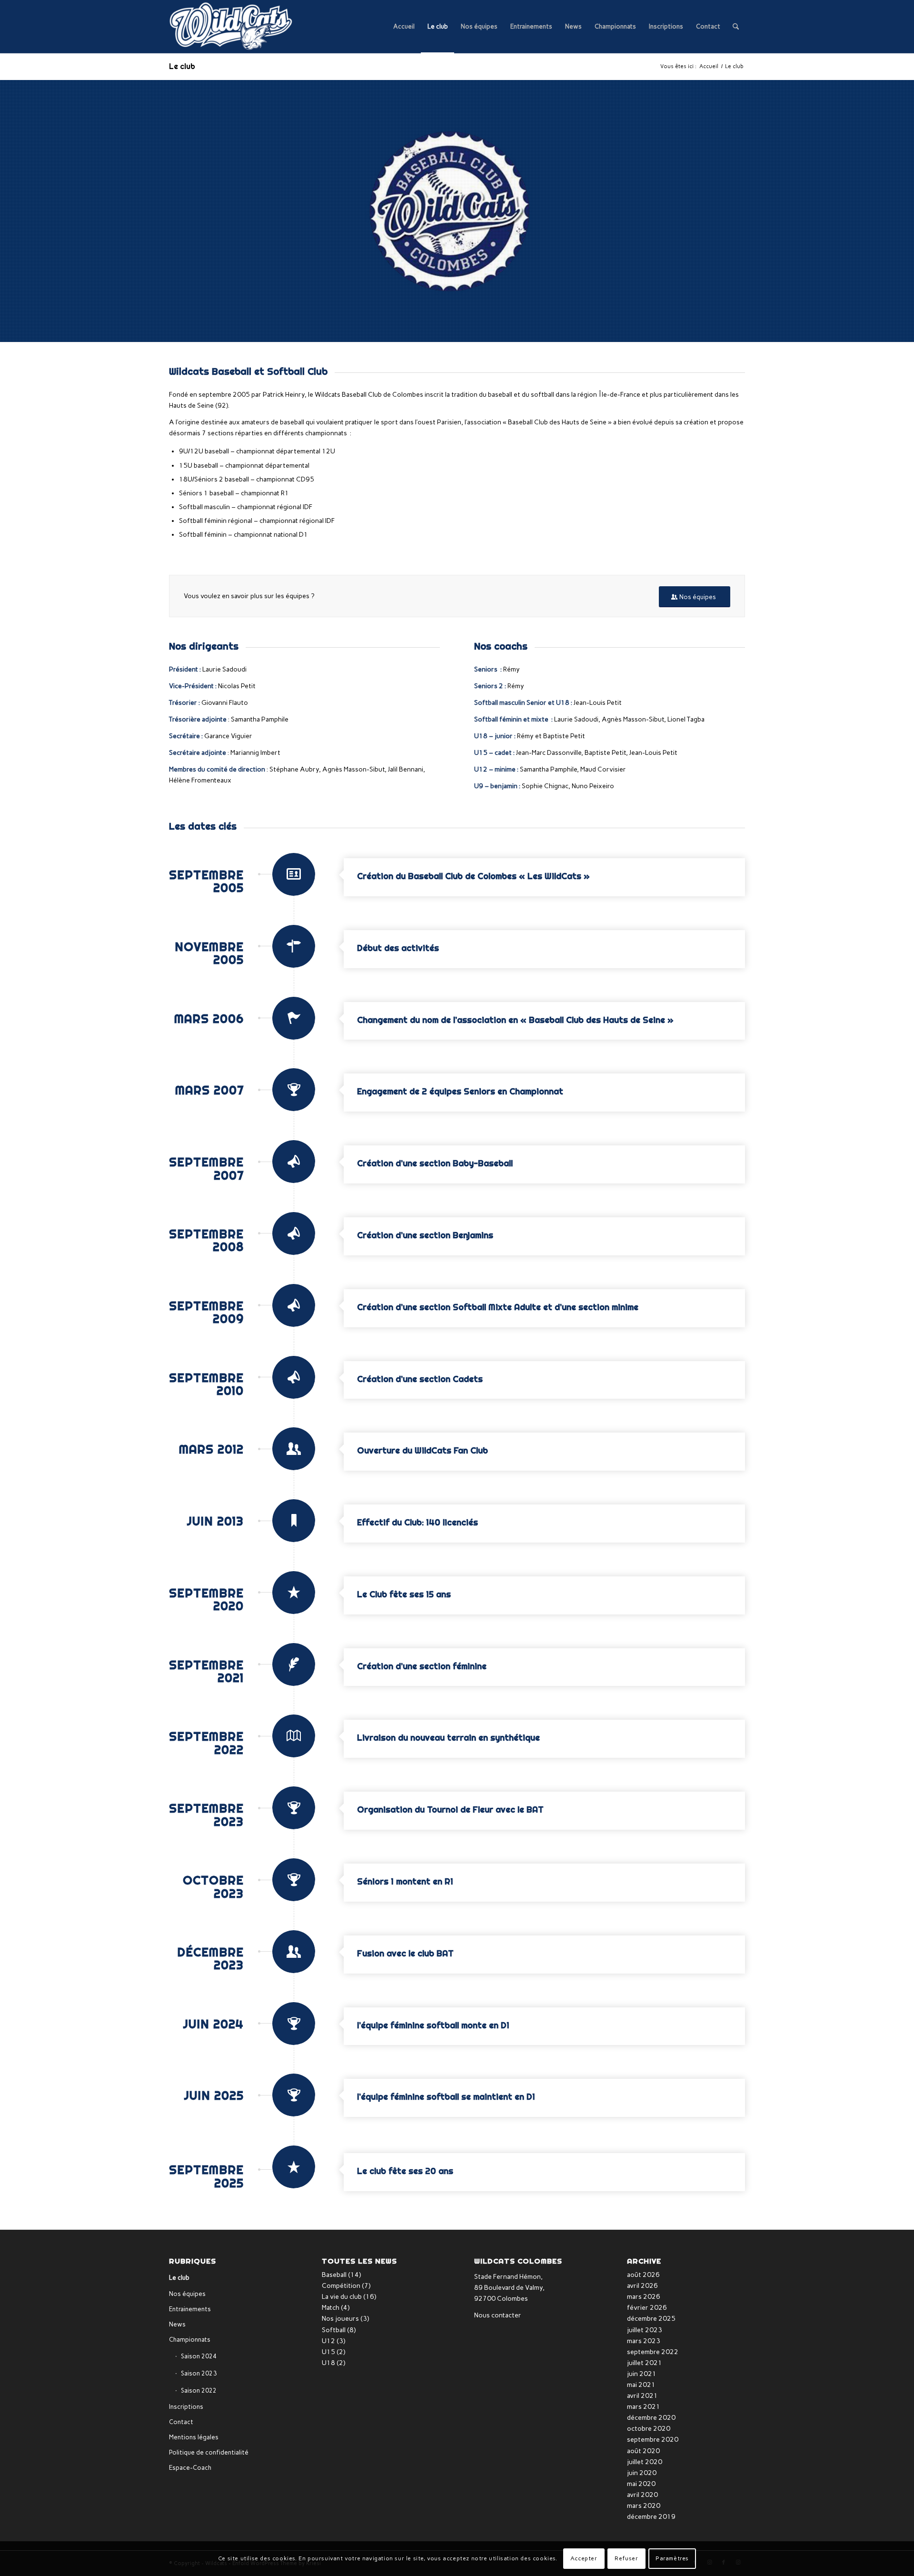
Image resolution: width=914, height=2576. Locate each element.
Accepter (584, 2558)
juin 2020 (642, 2473)
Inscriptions (186, 2407)
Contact (181, 2422)
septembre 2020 (653, 2440)
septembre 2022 (653, 2352)
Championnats (190, 2340)
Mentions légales (194, 2437)
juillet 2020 (645, 2462)
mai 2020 (641, 2484)
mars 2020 (644, 2506)
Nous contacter (498, 2315)
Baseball (334, 2275)
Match (331, 2308)
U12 (328, 2341)
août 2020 (643, 2451)
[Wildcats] (231, 27)
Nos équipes (187, 2294)
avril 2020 (642, 2495)
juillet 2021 (645, 2363)
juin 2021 (642, 2374)
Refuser (626, 2558)
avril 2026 (642, 2286)
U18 (328, 2363)
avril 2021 (642, 2396)
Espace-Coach (190, 2468)
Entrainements (190, 2309)
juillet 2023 (645, 2330)
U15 (328, 2352)
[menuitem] (404, 27)
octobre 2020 (649, 2429)
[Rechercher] (736, 27)
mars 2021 (644, 2407)
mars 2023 (644, 2341)
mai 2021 (641, 2385)
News (177, 2324)
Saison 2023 (199, 2373)
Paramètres (672, 2558)
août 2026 (643, 2275)
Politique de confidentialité (209, 2452)
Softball (334, 2330)
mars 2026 (644, 2297)
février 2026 (647, 2308)
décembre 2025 (651, 2319)
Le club (182, 66)
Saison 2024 (199, 2356)
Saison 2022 (199, 2391)
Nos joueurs (340, 2319)
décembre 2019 (651, 2517)
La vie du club (342, 2297)
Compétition (341, 2286)
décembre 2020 (651, 2418)
